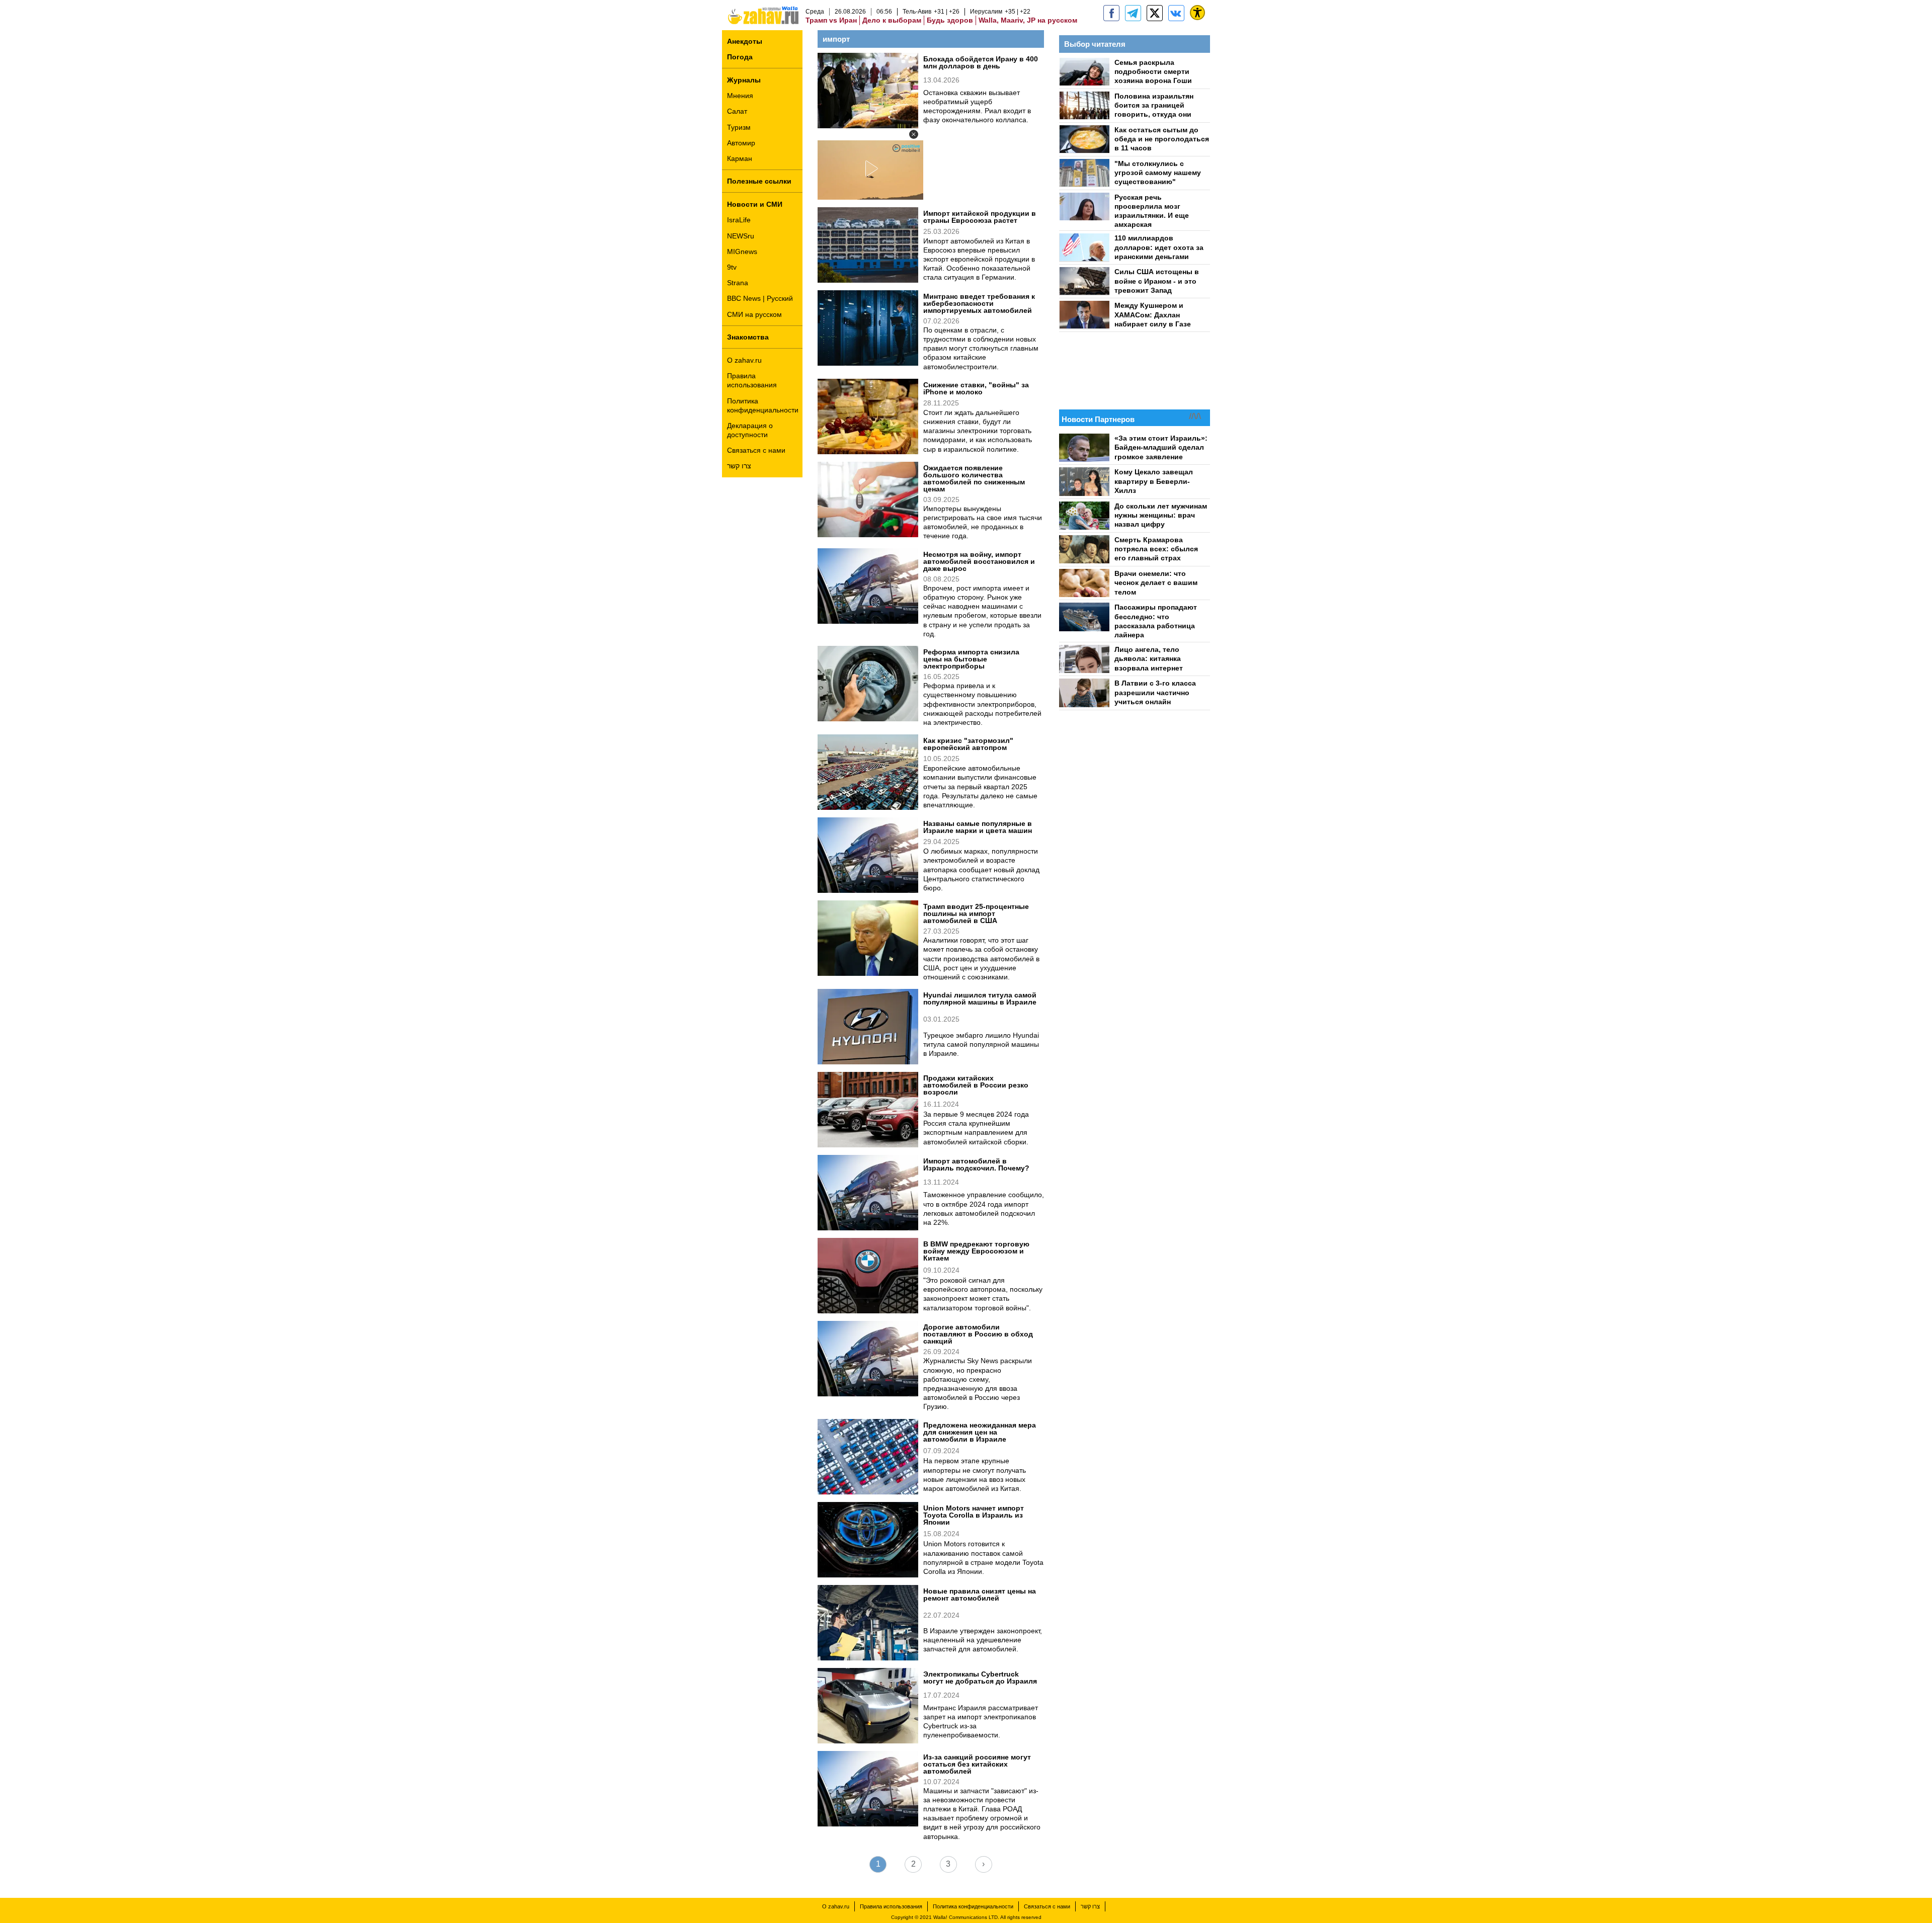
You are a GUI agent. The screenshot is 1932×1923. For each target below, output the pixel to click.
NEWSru (741, 236)
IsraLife (739, 220)
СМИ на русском (754, 314)
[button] (914, 134)
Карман (740, 158)
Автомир (741, 143)
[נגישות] (1197, 13)
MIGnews (742, 252)
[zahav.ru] (1111, 13)
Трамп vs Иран (831, 20)
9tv (732, 267)
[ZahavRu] (1155, 13)
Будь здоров (950, 20)
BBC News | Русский (760, 298)
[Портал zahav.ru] (1176, 13)
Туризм (739, 127)
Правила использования (752, 380)
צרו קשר (739, 466)
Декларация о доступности (750, 430)
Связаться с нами (756, 450)
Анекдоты (745, 41)
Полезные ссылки (759, 181)
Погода (740, 57)
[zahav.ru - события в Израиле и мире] (1133, 13)
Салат (737, 111)
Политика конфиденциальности (763, 405)
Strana (738, 283)
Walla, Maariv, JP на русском (1028, 20)
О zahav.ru (744, 360)
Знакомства (748, 337)
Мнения (740, 96)
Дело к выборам (892, 20)
